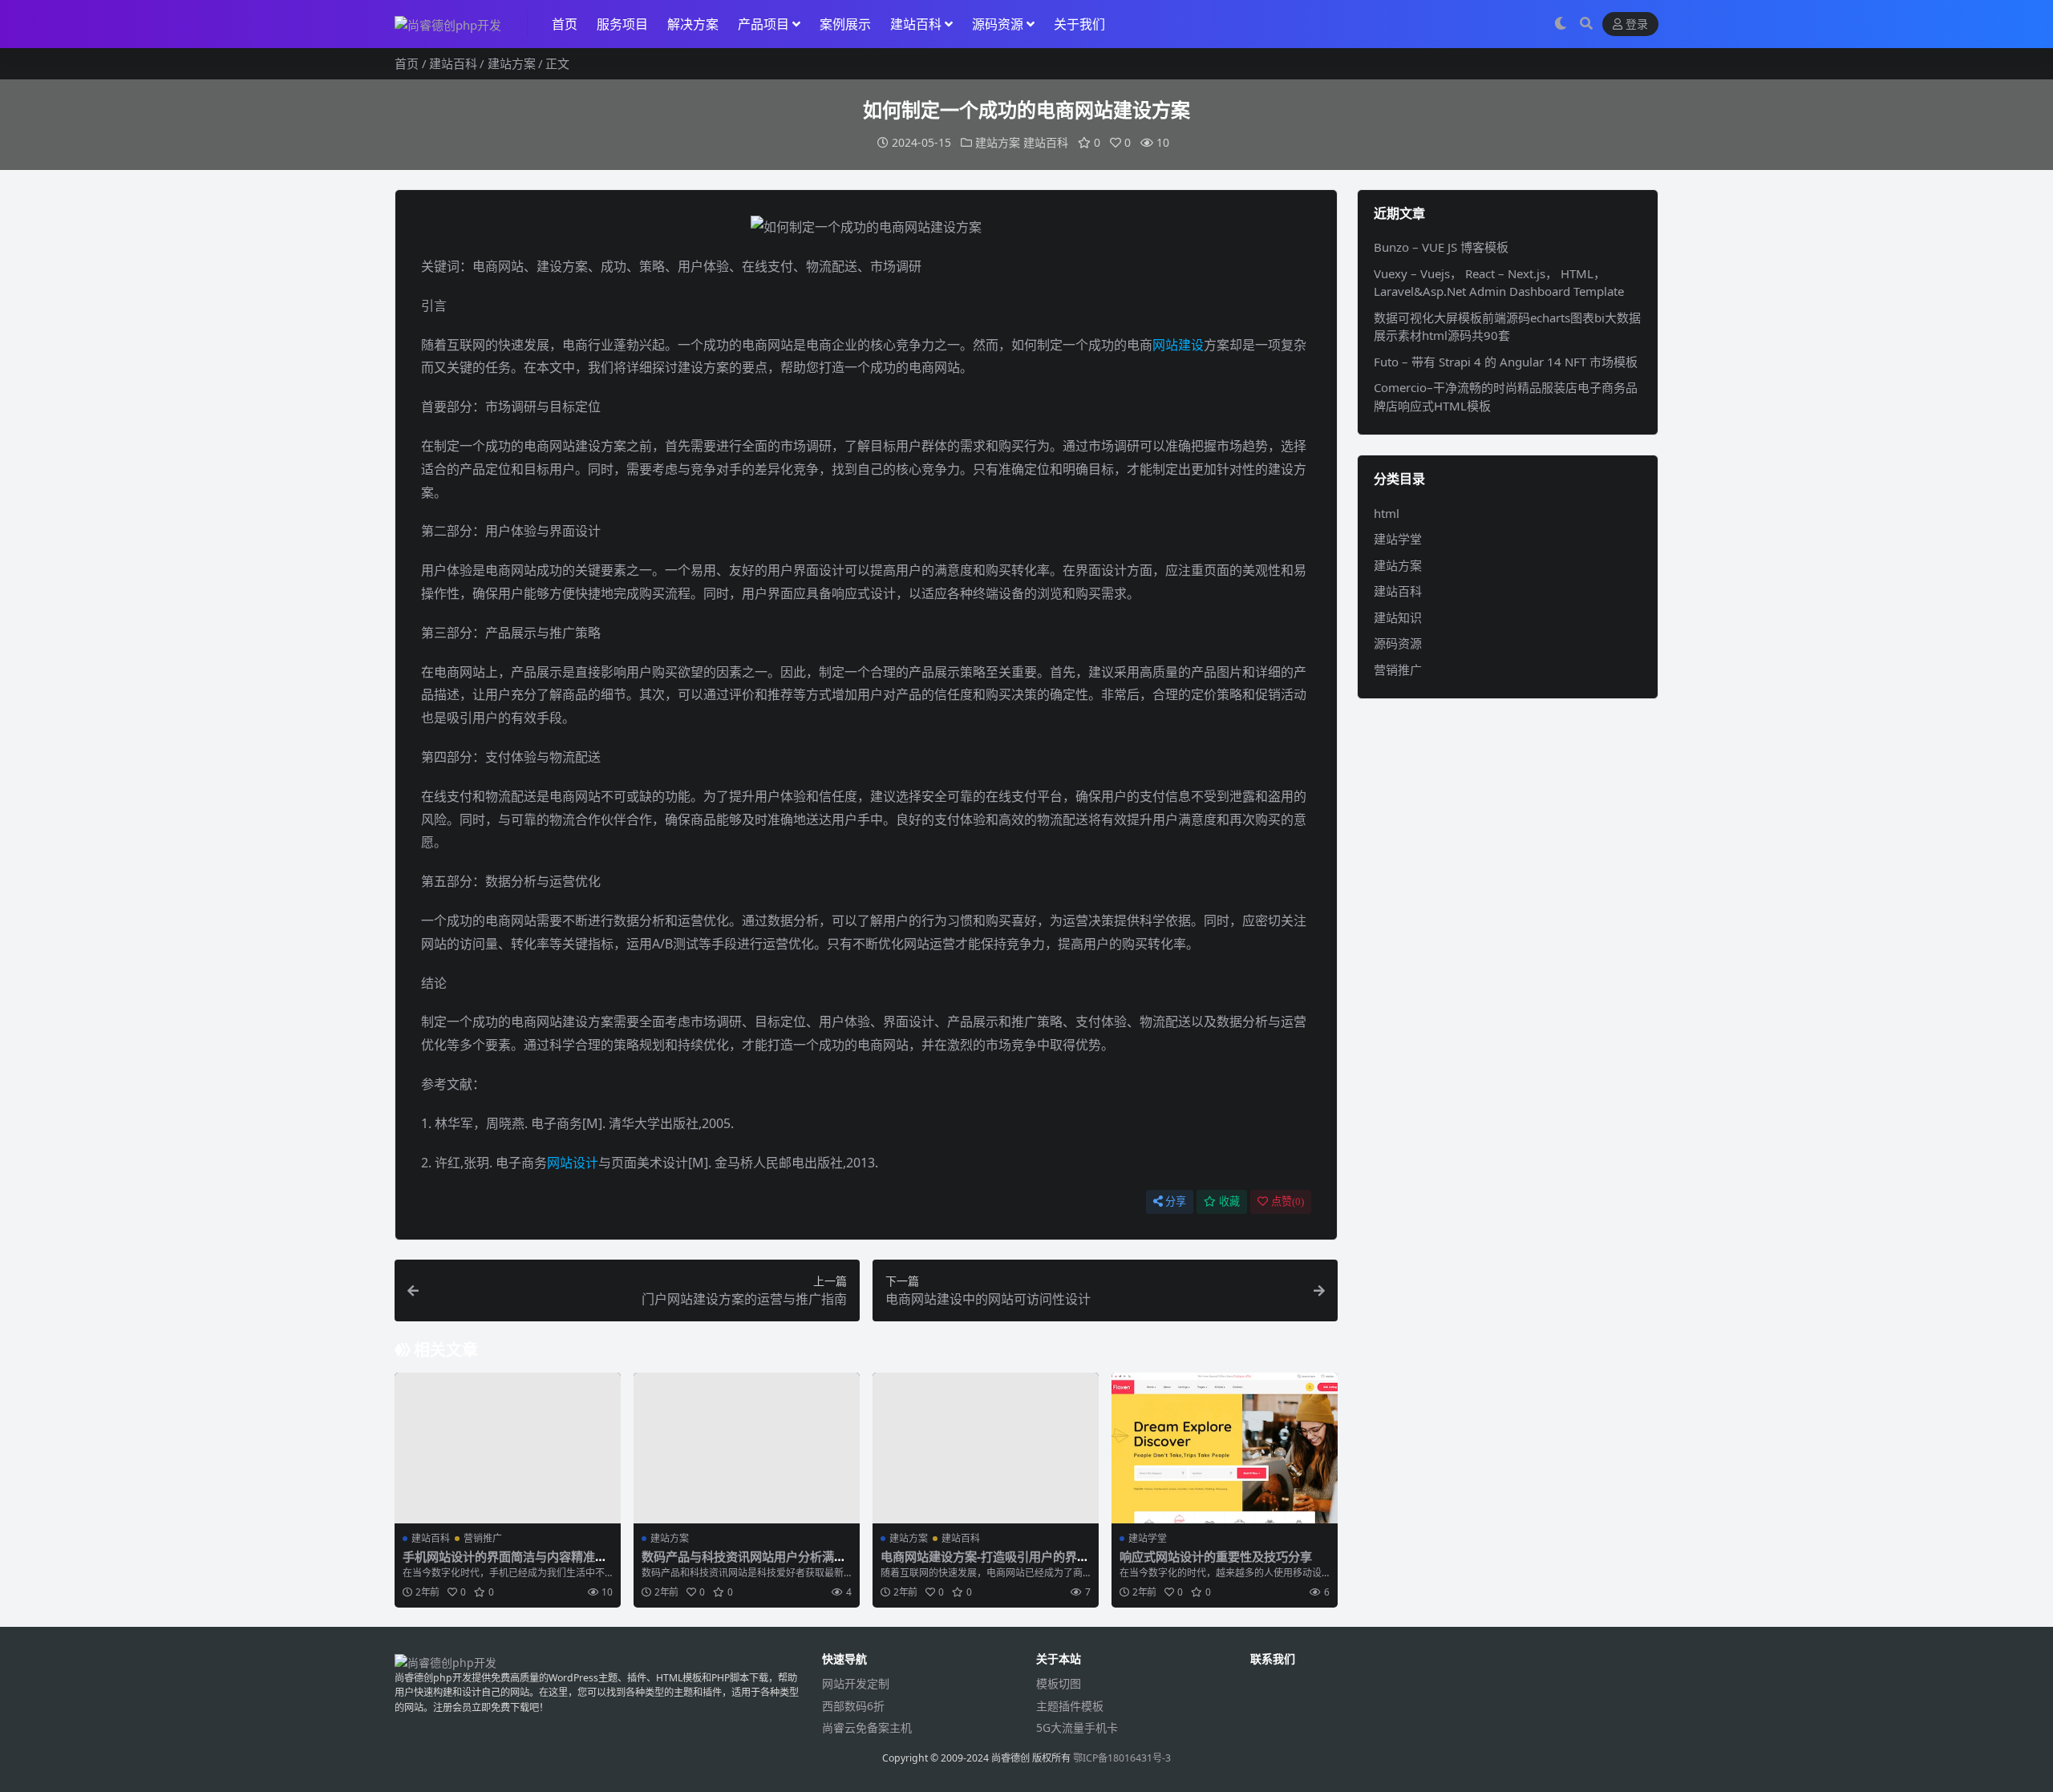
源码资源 (998, 24)
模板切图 (1059, 1683)
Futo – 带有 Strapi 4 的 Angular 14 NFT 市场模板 (1506, 362)
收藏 (1229, 1201)
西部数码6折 (853, 1706)
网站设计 (573, 1163)
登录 (1637, 24)
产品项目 (763, 24)
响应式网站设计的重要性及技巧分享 (1216, 1556)
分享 (1176, 1201)
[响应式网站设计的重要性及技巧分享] (1225, 1448)
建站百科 (916, 24)
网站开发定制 (856, 1683)
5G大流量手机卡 (1077, 1727)
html (1387, 513)
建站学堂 (1148, 1538)
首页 (565, 24)
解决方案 (693, 24)
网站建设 (1178, 345)
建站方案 (512, 63)
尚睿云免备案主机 (867, 1727)
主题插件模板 (1070, 1706)
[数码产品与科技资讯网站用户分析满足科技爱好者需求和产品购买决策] (747, 1448)
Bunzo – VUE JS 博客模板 (1441, 247)
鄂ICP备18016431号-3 (1122, 1758)
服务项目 (622, 24)
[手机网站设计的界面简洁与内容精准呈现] (508, 1448)
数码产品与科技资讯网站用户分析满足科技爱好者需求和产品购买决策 (744, 1563)
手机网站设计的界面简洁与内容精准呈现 (505, 1563)
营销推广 (483, 1538)
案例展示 (845, 24)
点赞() (1288, 1201)
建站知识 (1398, 617)
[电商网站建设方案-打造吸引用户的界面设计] (986, 1448)
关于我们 (1079, 24)
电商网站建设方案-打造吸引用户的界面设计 (985, 1563)
